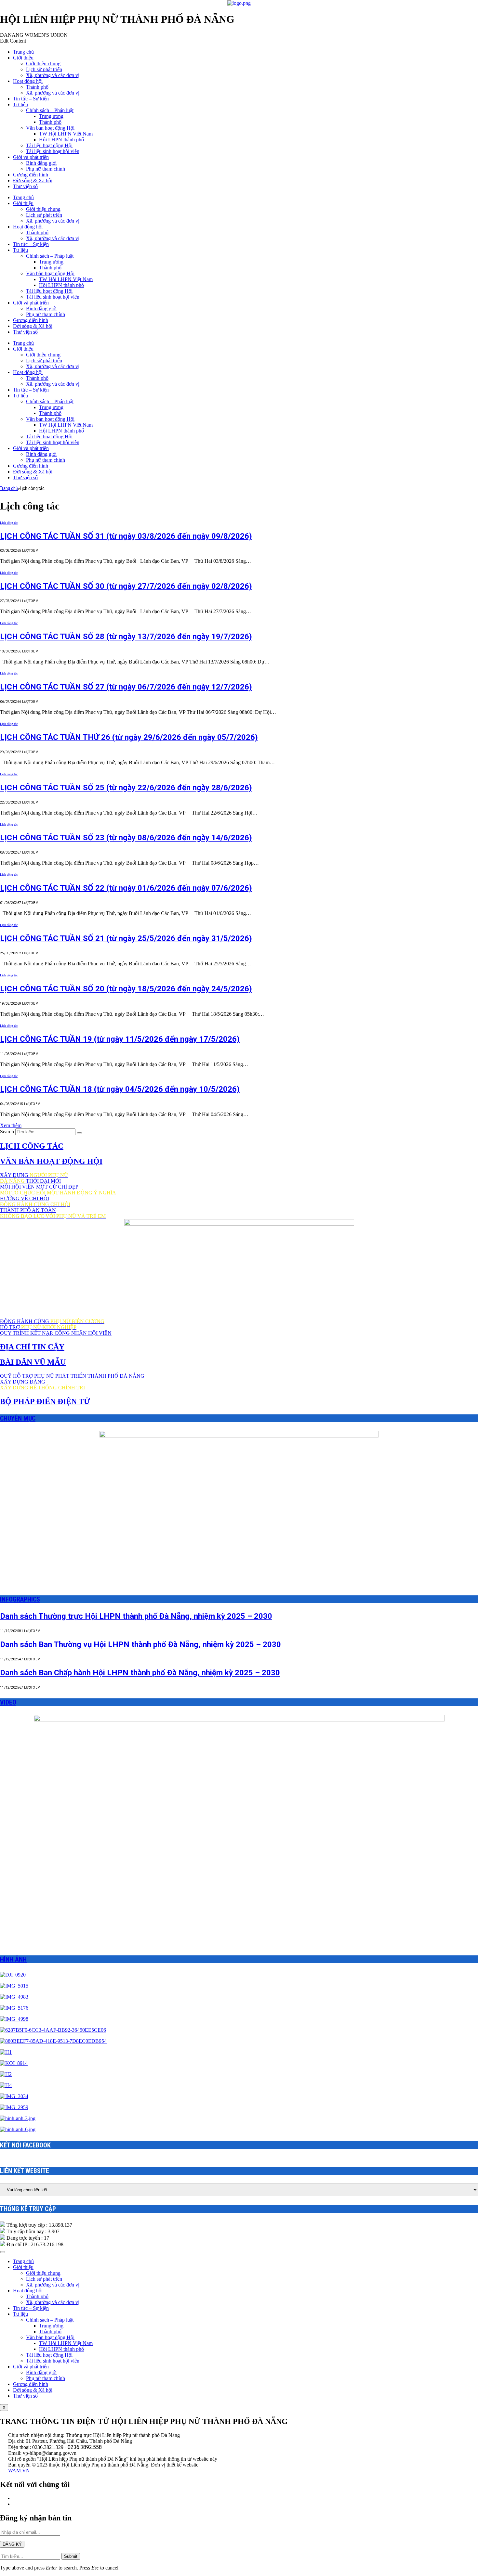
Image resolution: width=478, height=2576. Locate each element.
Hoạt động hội (28, 81)
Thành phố (37, 87)
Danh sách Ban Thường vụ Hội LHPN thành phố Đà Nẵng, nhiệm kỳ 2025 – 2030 (140, 1644)
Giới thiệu (23, 58)
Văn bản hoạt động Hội (50, 128)
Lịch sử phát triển (44, 69)
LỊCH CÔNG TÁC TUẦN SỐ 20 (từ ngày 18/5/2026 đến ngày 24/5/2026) (126, 989)
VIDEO (8, 1702)
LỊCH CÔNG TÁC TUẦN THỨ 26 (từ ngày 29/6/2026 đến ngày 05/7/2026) (129, 737)
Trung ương (51, 116)
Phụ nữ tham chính (46, 169)
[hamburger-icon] (3, 2252)
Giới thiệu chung (43, 64)
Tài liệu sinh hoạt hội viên (53, 151)
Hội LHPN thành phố (61, 140)
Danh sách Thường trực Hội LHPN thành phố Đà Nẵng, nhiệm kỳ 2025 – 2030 (136, 1616)
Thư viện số (25, 186)
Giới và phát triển (31, 157)
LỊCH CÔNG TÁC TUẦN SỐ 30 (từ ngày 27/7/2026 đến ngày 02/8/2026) (126, 586)
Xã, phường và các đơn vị (53, 75)
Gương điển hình (31, 175)
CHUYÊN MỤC (18, 1418)
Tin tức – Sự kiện (31, 99)
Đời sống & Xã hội (33, 180)
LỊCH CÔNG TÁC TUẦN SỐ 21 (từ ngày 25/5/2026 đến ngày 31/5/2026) (126, 938)
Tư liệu (20, 104)
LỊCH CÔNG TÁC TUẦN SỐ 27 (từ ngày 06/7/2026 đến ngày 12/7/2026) (126, 687)
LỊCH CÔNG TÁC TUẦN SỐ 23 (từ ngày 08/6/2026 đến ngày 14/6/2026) (126, 838)
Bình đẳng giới (41, 163)
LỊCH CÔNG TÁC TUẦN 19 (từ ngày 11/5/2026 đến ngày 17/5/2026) (120, 1039)
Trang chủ (23, 52)
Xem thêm (11, 1125)
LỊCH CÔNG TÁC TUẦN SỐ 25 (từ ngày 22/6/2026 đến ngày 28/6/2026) (126, 788)
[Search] (79, 1133)
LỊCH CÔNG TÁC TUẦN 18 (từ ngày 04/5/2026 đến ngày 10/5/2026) (120, 1089)
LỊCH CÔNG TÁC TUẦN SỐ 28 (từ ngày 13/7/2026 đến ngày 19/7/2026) (126, 637)
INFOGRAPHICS (20, 1599)
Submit (71, 2556)
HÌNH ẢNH (13, 1959)
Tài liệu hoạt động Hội (49, 145)
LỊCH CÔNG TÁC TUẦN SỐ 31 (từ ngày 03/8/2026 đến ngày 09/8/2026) (126, 536)
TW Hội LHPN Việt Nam (66, 134)
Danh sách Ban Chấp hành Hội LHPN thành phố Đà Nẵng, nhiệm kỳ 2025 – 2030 (140, 1673)
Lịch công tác (9, 523)
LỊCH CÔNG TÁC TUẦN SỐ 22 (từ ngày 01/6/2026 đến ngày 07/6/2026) (126, 888)
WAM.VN (19, 2471)
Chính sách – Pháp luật (50, 110)
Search (7, 1132)
